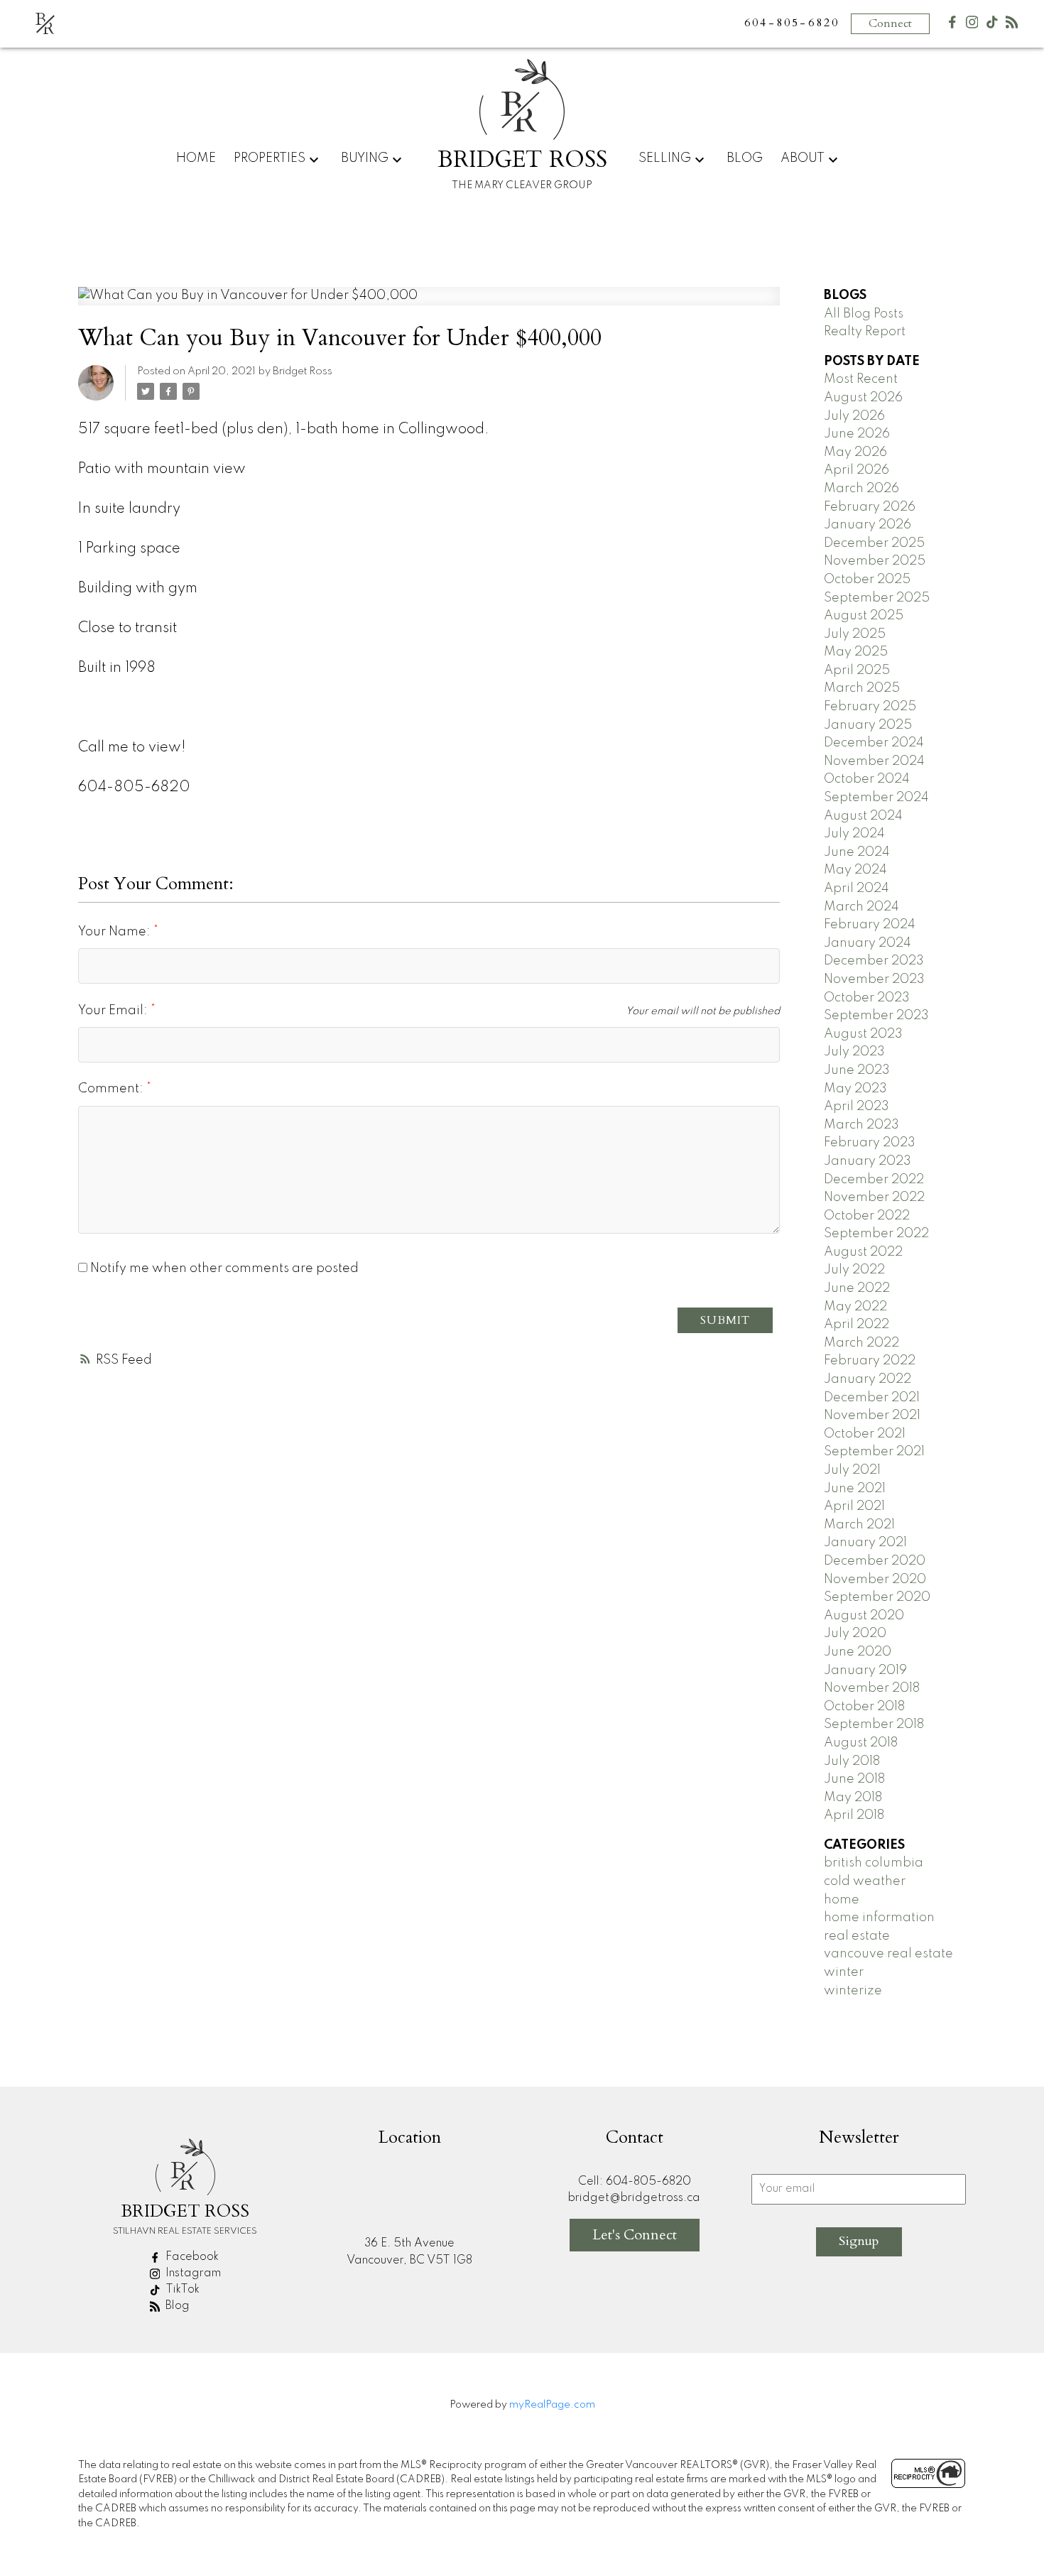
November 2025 (875, 561)
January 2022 (868, 1379)
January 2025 (868, 725)
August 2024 (863, 816)
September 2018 (874, 1724)
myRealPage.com (552, 2405)
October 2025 (867, 580)
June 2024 (857, 852)
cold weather (865, 1881)
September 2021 (874, 1452)
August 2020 (864, 1616)
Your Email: (114, 1011)
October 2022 (867, 1216)
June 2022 (857, 1288)
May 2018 (853, 1798)
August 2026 (863, 398)
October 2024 (867, 779)
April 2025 (857, 670)
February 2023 (870, 1143)
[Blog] (1012, 25)
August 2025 (864, 616)
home (842, 1900)
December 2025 (874, 543)
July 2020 (855, 1634)
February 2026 (870, 507)
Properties (270, 158)
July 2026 (854, 416)
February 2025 (870, 707)
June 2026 (857, 434)
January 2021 (865, 1543)
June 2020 (858, 1652)
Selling (665, 158)
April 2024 (857, 888)
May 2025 (856, 652)
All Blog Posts (864, 314)
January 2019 (865, 1670)
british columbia (874, 1863)
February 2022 (870, 1361)
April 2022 (857, 1325)
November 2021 (872, 1415)
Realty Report (865, 332)
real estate (857, 1936)
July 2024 (854, 834)
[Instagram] (972, 25)
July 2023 (854, 1052)
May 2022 (855, 1307)
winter (844, 1972)
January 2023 (868, 1161)
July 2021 (852, 1470)
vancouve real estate (888, 1954)
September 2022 (876, 1234)
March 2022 (861, 1343)
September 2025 (877, 598)
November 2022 (874, 1197)
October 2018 (864, 1707)
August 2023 (863, 1034)
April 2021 (854, 1506)
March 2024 (861, 907)
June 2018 (854, 1779)
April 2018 (854, 1815)
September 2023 (876, 1016)
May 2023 (855, 1089)
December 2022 (874, 1180)
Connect (890, 23)
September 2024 (876, 798)
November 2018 (872, 1688)
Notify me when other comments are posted (223, 1268)
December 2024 (874, 743)
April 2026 (857, 470)
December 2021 (872, 1398)
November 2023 (874, 979)
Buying (365, 158)
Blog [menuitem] (745, 158)
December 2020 (875, 1561)
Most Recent (861, 379)
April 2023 (857, 1107)
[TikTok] (992, 25)
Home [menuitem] (196, 158)
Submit (725, 1320)
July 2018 (852, 1761)
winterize (853, 1991)
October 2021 (865, 1434)
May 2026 (855, 452)
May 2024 (855, 870)
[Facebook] (952, 25)
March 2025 (862, 688)
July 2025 (855, 634)
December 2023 (874, 961)
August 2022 (863, 1252)
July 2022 (854, 1270)
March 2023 (861, 1125)
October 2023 (867, 998)
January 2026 (868, 525)
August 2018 (861, 1743)
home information (879, 1918)
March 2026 (861, 489)
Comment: (112, 1089)
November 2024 (874, 761)
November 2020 (875, 1580)
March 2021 (859, 1525)
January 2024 (868, 943)
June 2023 (857, 1070)
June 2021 (855, 1489)
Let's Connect (635, 2235)
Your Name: (116, 932)
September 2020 (877, 1597)
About (803, 158)
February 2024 (870, 925)
